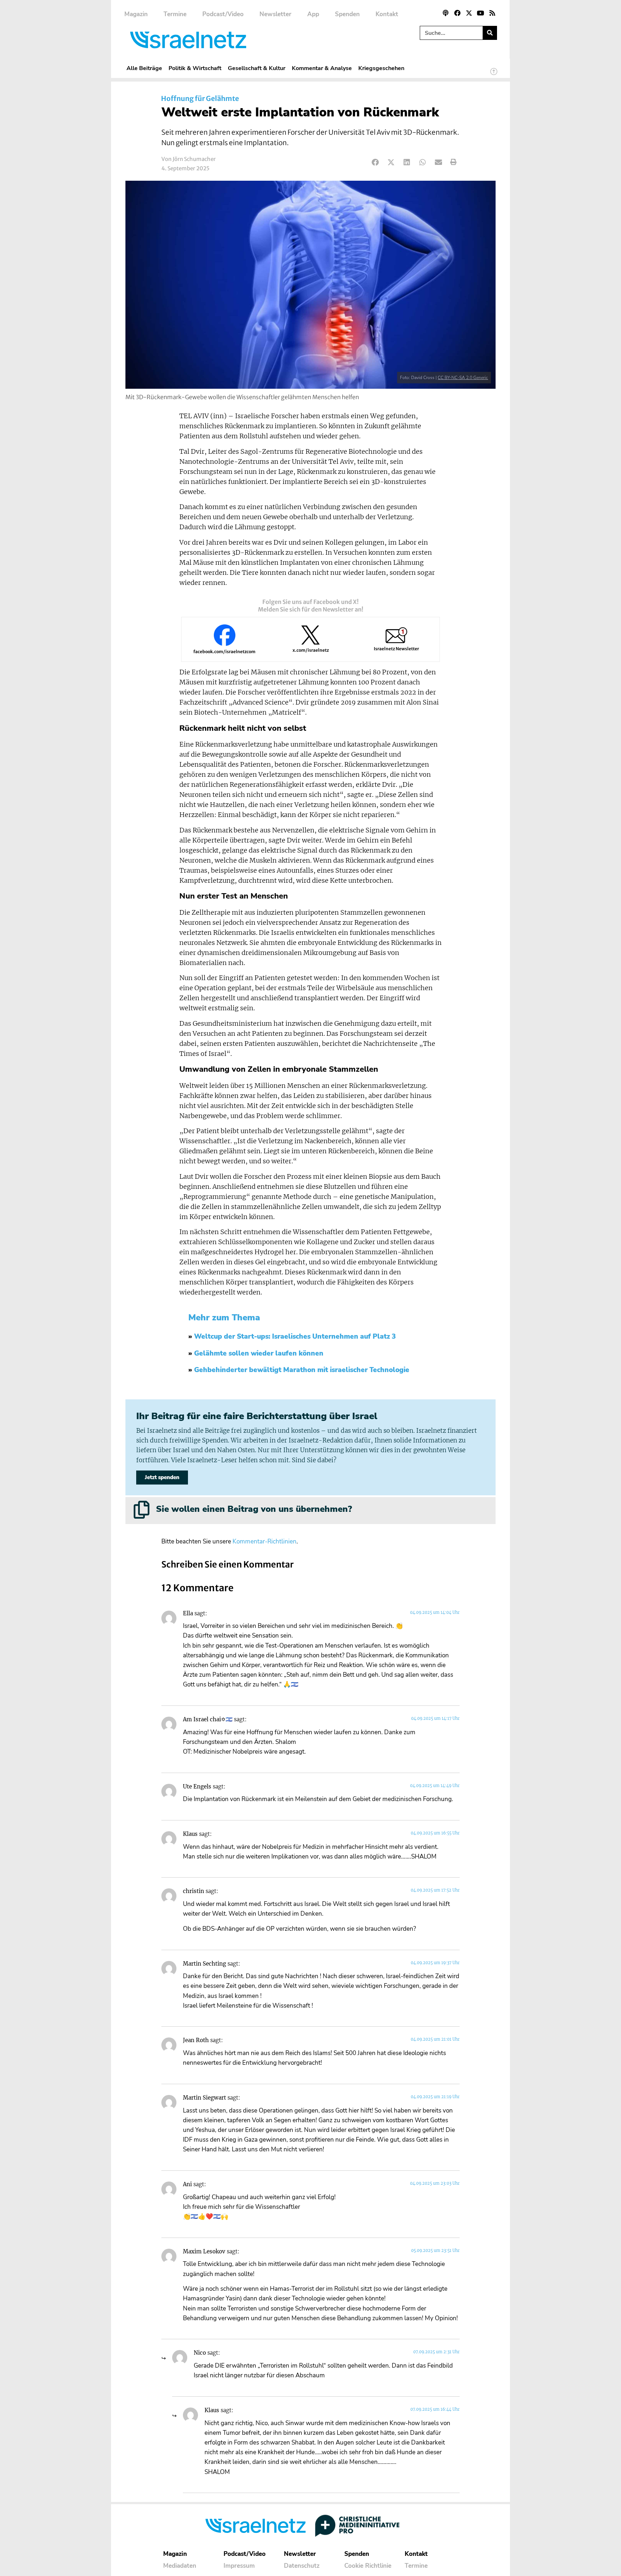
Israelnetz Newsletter (396, 649)
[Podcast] (446, 13)
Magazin (136, 14)
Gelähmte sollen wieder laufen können (259, 1353)
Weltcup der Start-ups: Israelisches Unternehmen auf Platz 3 (295, 1337)
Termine (175, 14)
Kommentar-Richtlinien (264, 1541)
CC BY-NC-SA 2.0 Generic (463, 378)
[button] (375, 162)
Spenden (347, 14)
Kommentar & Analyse (322, 68)
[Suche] (490, 33)
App (313, 14)
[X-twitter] (469, 13)
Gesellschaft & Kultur (257, 68)
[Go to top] (494, 75)
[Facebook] (457, 13)
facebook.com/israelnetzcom (224, 652)
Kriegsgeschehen (381, 68)
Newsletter (275, 14)
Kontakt (387, 14)
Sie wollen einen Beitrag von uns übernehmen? (254, 1509)
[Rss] (492, 13)
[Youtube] (480, 13)
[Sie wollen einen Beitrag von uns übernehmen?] (142, 1510)
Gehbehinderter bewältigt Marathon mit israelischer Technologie (302, 1370)
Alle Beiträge (144, 68)
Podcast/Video (223, 14)
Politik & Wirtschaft (195, 68)
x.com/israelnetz (311, 650)
